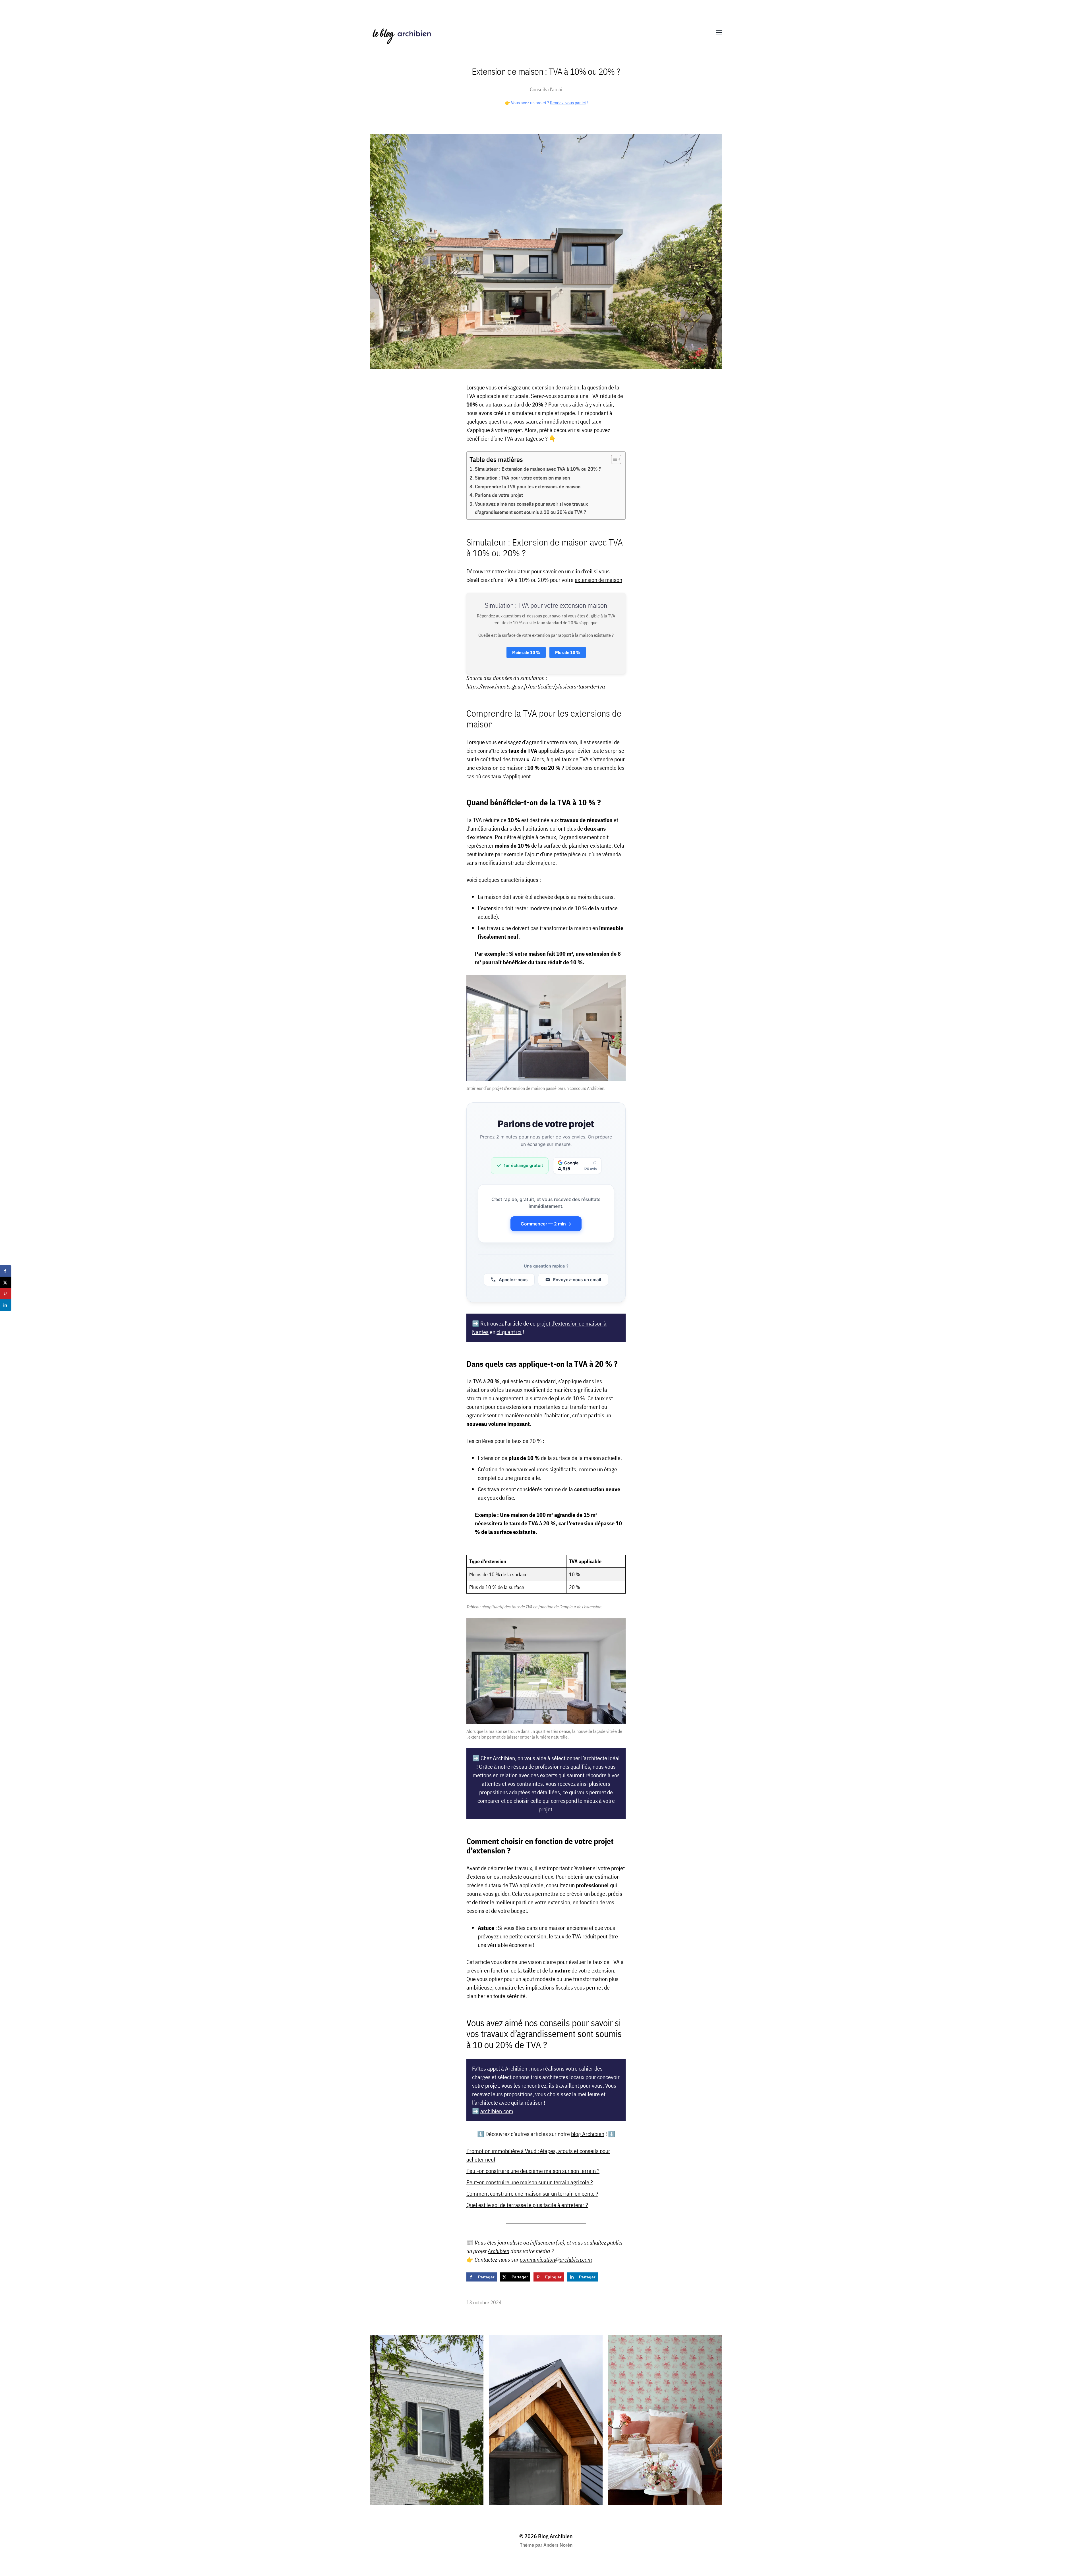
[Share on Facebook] (6, 1271)
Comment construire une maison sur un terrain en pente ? (532, 2194)
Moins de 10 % (526, 652)
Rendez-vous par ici (568, 103)
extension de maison (598, 580)
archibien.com (497, 2111)
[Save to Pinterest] (6, 1294)
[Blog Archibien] (535, 33)
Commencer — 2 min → (546, 1224)
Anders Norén (558, 2545)
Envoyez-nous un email (577, 1280)
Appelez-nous (513, 1280)
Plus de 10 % (568, 652)
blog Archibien (588, 2134)
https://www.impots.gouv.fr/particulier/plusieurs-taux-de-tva (536, 686)
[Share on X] (6, 1282)
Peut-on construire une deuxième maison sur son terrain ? (533, 2171)
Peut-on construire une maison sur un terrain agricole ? (530, 2182)
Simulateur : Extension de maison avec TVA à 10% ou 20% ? (538, 469)
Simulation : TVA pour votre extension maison (522, 478)
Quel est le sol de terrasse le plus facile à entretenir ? (527, 2205)
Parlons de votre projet (499, 495)
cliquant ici (509, 1332)
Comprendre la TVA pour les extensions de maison (528, 487)
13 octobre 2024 (484, 2302)
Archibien (499, 2251)
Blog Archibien (555, 2536)
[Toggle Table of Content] (613, 459)
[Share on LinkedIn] (6, 1305)
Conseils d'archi (546, 89)
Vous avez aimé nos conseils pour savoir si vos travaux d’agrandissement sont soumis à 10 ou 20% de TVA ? (531, 508)
